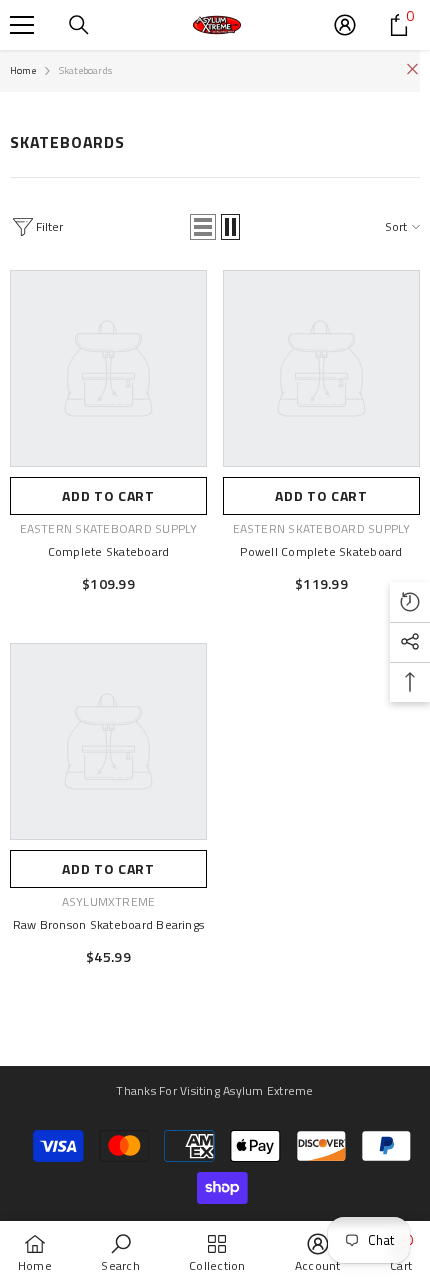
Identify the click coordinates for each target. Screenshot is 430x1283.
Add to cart (108, 495)
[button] (203, 227)
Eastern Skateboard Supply (109, 528)
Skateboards (85, 70)
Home (23, 70)
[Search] (79, 25)
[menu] (22, 25)
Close (412, 69)
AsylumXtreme (109, 901)
